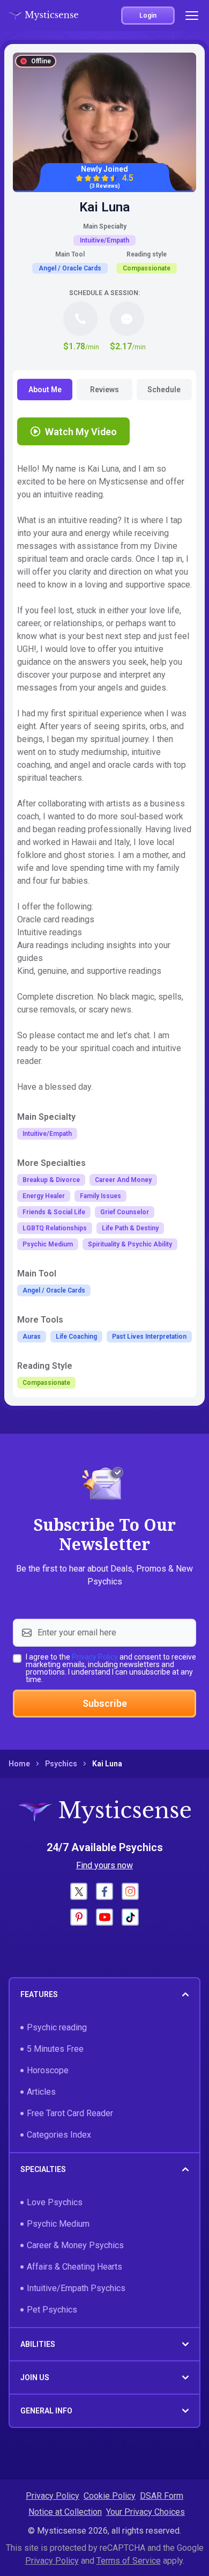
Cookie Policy (110, 2496)
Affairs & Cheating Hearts (74, 2267)
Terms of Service (129, 2561)
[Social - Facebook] (104, 1891)
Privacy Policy (95, 1657)
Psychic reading (57, 2027)
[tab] (45, 390)
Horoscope (48, 2070)
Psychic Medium (58, 2224)
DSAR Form (162, 2496)
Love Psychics (55, 2202)
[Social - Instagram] (130, 1891)
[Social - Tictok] (130, 1917)
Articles (41, 2092)
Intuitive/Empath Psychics (76, 2288)
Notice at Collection (65, 2512)
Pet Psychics (52, 2310)
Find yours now (104, 1865)
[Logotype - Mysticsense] (43, 16)
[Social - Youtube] (104, 1917)
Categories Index (59, 2135)
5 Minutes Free (55, 2049)
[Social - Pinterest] (79, 1917)
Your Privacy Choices (145, 2512)
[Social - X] (79, 1891)
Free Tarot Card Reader (70, 2113)
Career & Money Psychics (75, 2245)
